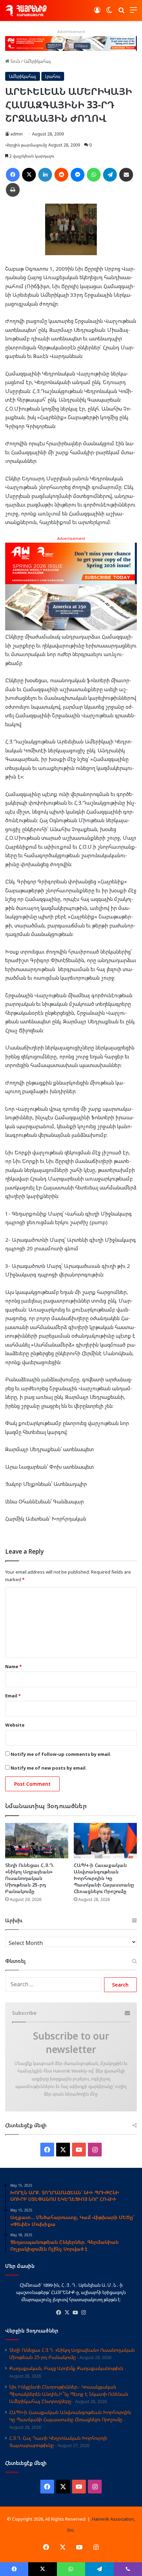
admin (17, 134)
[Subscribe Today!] (71, 43)
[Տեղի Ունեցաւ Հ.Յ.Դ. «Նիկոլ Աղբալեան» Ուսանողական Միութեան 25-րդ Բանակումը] (37, 1841)
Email (13, 1696)
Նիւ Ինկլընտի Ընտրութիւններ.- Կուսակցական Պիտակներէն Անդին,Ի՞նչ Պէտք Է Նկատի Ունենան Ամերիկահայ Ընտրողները (69, 2394)
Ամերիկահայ (37, 61)
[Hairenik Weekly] (26, 10)
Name (13, 1666)
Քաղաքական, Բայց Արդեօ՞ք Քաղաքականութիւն (66, 2368)
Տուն (15, 61)
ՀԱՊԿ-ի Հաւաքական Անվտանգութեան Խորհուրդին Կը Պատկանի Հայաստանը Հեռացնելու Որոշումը (104, 1878)
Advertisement (71, 538)
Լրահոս (53, 76)
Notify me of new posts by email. (49, 1768)
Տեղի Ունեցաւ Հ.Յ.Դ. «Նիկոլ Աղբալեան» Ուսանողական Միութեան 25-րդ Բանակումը (30, 1878)
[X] (67, 2313)
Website (15, 1725)
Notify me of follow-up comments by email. (61, 1754)
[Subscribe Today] (71, 586)
